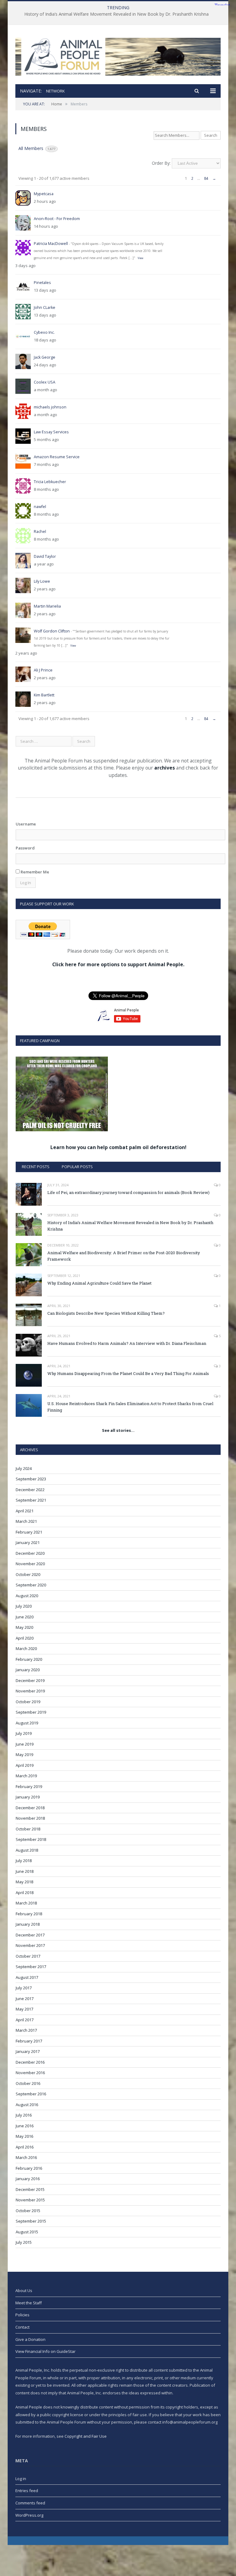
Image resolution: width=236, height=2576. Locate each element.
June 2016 (25, 2126)
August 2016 (27, 2105)
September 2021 (31, 1500)
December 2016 (30, 2062)
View (140, 258)
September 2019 (31, 1712)
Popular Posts (77, 1167)
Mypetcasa (44, 194)
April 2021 (25, 1511)
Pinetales (42, 283)
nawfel (40, 507)
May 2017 (24, 2009)
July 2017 (24, 1988)
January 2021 (28, 1542)
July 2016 (24, 2115)
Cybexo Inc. (44, 332)
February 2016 (29, 2168)
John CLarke (45, 307)
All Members (37, 148)
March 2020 (26, 1648)
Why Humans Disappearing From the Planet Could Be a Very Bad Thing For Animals (128, 1373)
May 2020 (24, 1627)
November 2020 (30, 1564)
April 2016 (25, 2147)
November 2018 (30, 1818)
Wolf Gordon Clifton (52, 631)
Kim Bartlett (44, 695)
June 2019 (25, 1744)
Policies (22, 2315)
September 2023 (31, 1479)
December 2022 (30, 1490)
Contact (22, 2327)
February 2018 (29, 1914)
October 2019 (28, 1702)
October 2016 (28, 2083)
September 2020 (31, 1585)
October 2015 (28, 2211)
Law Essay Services (51, 432)
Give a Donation (30, 2339)
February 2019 (29, 1786)
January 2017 (28, 2051)
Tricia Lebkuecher (50, 482)
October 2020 (28, 1574)
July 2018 (24, 1861)
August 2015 (27, 2232)
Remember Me (34, 872)
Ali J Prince (43, 670)
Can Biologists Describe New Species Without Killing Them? (106, 1313)
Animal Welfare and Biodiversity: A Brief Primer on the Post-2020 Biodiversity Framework (124, 1256)
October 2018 (28, 1829)
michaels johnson (50, 407)
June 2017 (25, 1999)
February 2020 (29, 1659)
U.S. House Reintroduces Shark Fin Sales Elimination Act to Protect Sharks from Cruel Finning (130, 1407)
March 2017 (26, 2030)
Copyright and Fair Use (86, 2436)
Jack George (45, 357)
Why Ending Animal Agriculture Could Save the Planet (99, 1283)
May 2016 (24, 2136)
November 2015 (30, 2200)
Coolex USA (45, 382)
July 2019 (24, 1733)
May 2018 (24, 1882)
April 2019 (25, 1765)
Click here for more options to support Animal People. (118, 964)
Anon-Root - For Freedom (57, 219)
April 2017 (25, 2020)
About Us (24, 2290)
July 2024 (24, 1468)
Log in (21, 2479)
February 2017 (29, 2041)
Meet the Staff (29, 2303)
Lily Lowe (42, 581)
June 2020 (25, 1617)
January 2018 (28, 1924)
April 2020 (25, 1638)
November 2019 (30, 1691)
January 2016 (28, 2179)
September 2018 (31, 1839)
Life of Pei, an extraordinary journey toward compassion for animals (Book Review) (128, 1192)
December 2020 (30, 1553)
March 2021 (26, 1521)
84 (206, 178)
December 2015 (30, 2189)
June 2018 (25, 1871)
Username (26, 824)
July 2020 (24, 1606)
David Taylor (45, 556)
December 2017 (30, 1935)
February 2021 (29, 1532)
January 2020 (28, 1670)
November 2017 (30, 1945)
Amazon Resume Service (57, 457)
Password (25, 848)
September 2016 (31, 2094)
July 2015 (24, 2242)
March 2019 (26, 1776)
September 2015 (31, 2221)
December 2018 (30, 1808)
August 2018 (27, 1850)
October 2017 (28, 1956)
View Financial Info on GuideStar (45, 2351)
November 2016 (30, 2073)
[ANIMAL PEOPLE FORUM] (118, 55)
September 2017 (31, 1967)
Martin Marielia (47, 606)
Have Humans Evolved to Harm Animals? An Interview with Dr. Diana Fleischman (127, 1343)
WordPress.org (29, 2515)
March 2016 (26, 2157)
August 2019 (27, 1723)
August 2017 (27, 1977)
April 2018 (25, 1893)
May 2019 (24, 1755)
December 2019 (30, 1680)
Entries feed (27, 2491)
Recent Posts (36, 1167)
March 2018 (26, 1903)
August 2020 (27, 1596)
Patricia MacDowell (51, 244)
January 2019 (28, 1797)
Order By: (161, 163)
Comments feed (30, 2503)
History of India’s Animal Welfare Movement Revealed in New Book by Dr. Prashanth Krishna (116, 14)
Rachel (40, 532)
